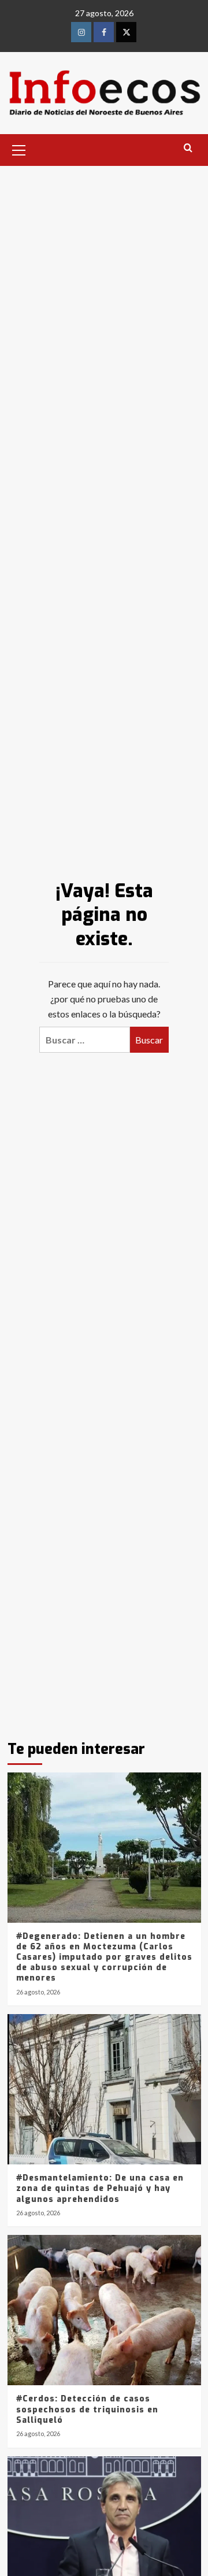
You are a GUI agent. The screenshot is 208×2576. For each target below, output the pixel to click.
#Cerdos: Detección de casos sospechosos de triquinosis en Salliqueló (87, 2409)
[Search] (188, 148)
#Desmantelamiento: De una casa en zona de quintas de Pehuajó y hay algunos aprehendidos (100, 2188)
